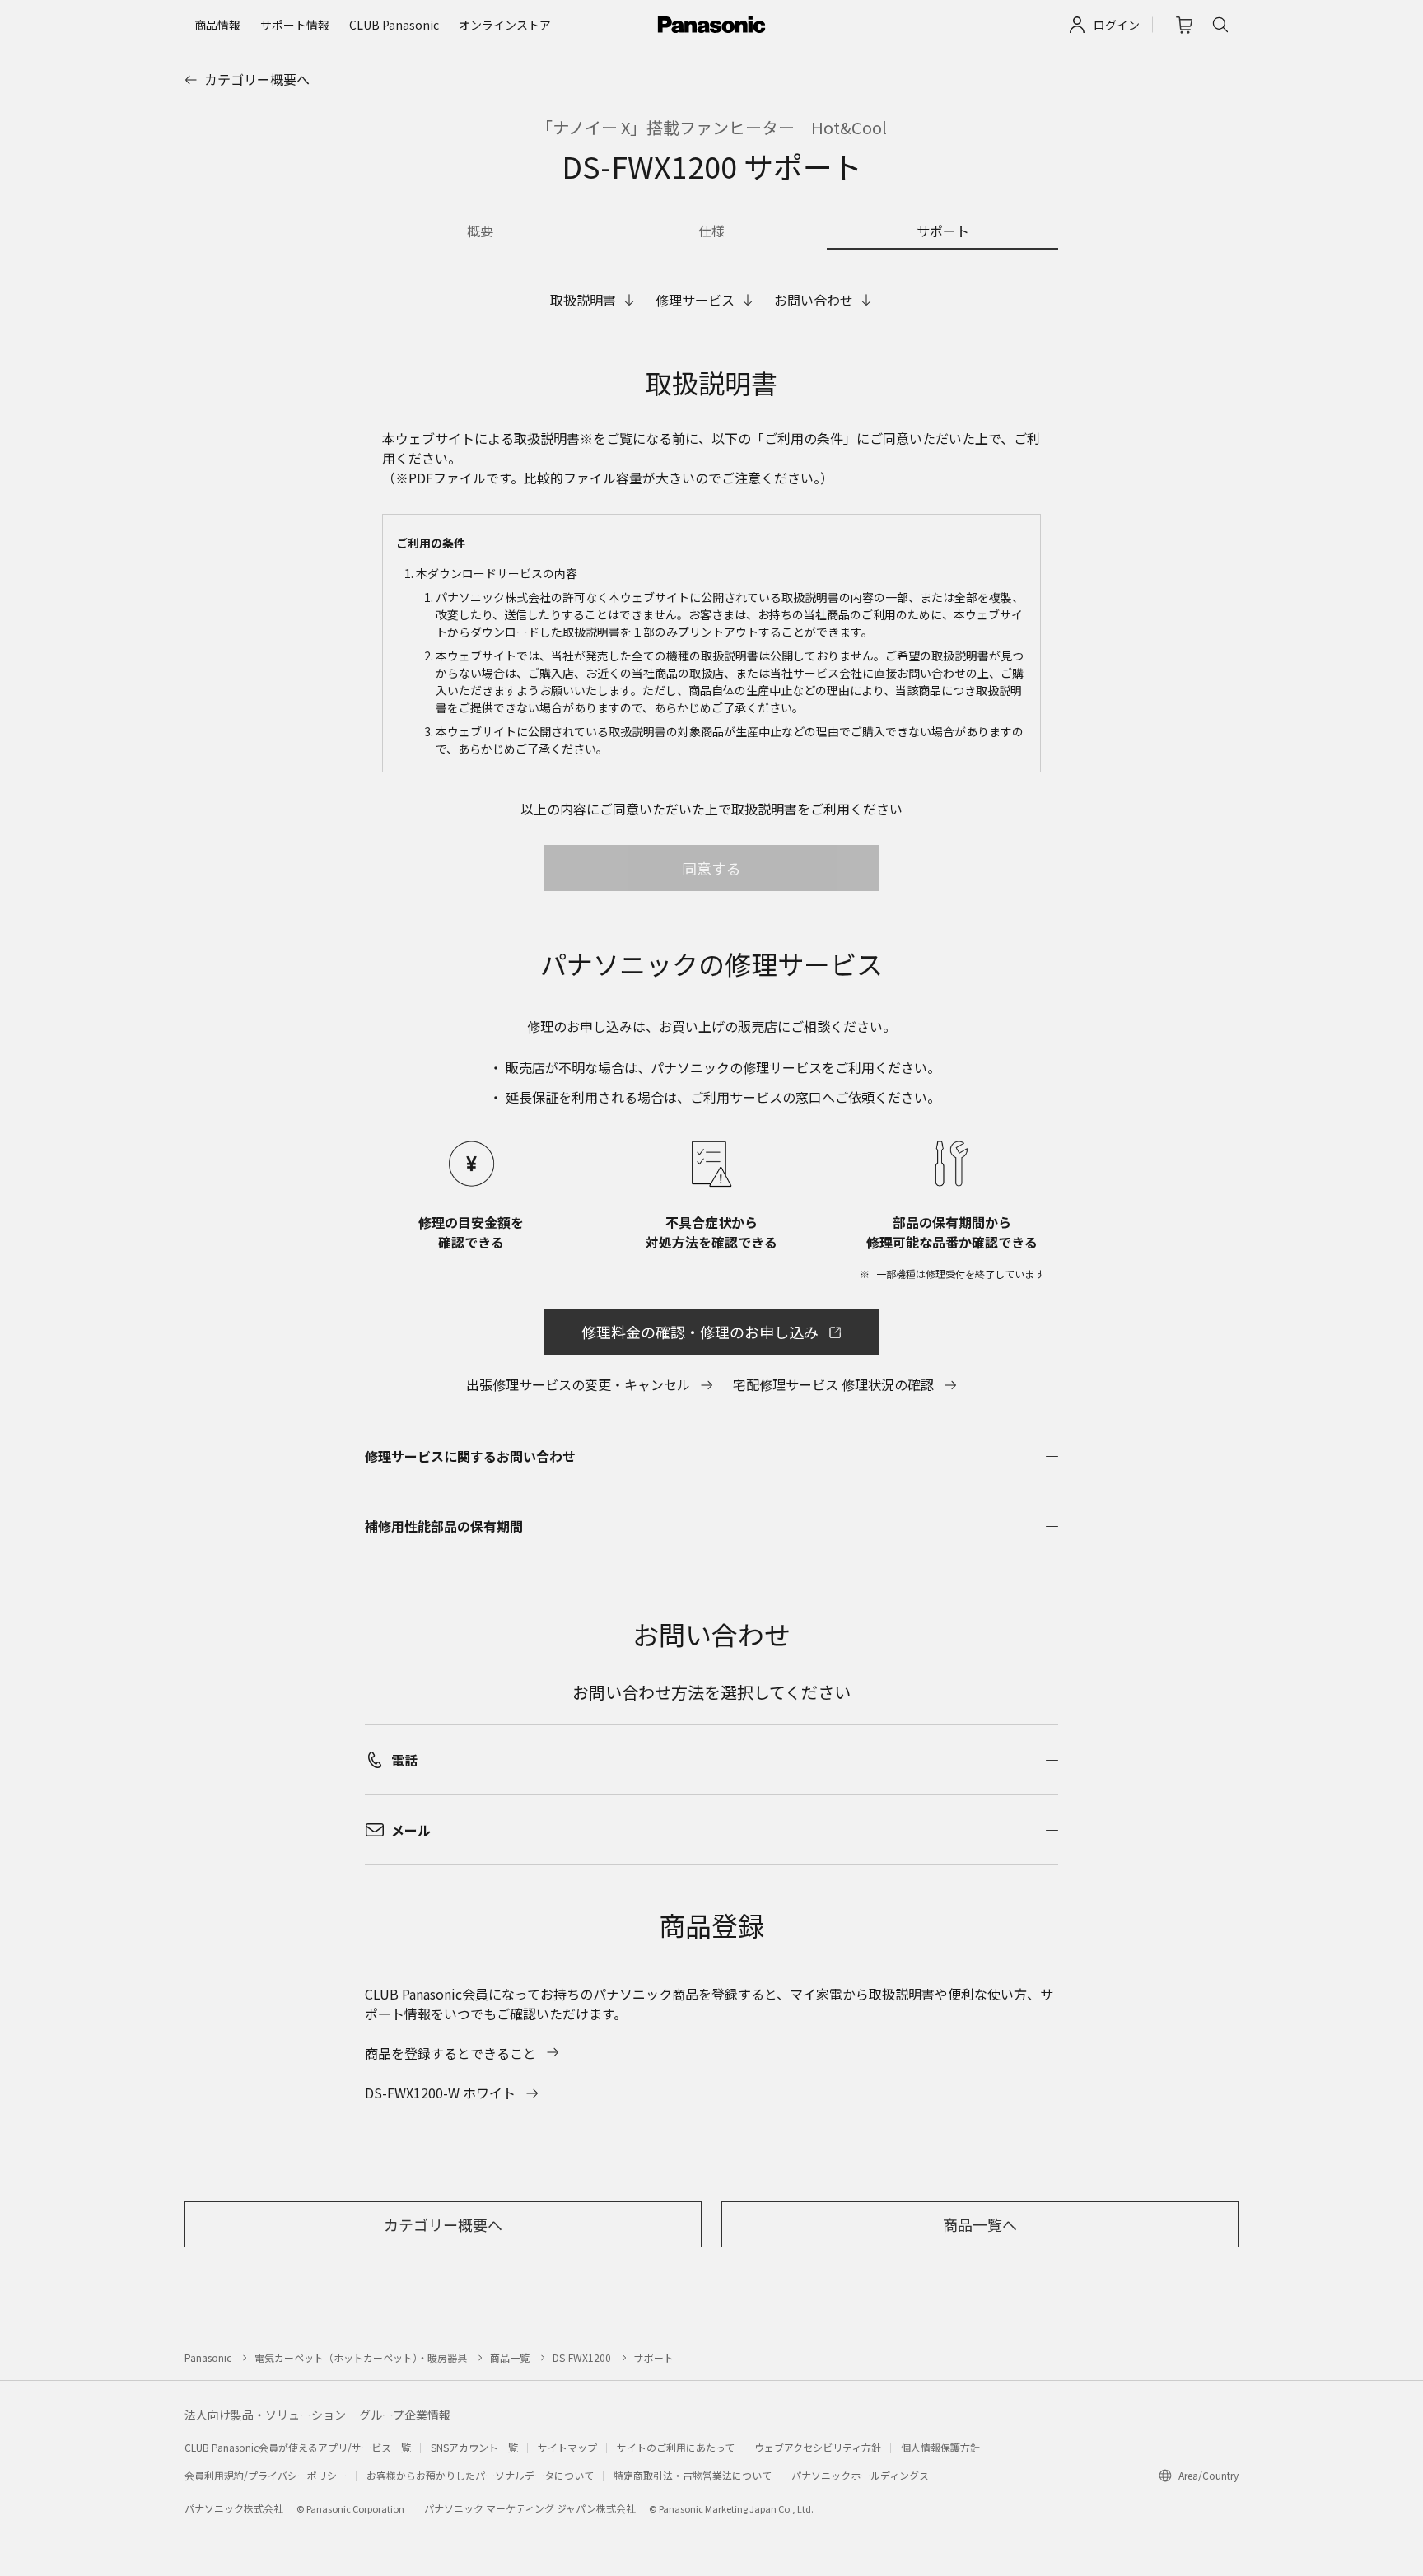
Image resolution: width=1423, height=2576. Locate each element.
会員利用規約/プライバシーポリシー (266, 2475)
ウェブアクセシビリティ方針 (818, 2447)
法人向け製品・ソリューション (265, 2415)
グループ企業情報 (405, 2415)
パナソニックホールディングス (860, 2475)
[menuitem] (217, 25)
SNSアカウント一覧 (474, 2447)
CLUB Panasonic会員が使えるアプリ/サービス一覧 (298, 2447)
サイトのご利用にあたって (676, 2447)
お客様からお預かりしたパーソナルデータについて (480, 2475)
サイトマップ (567, 2447)
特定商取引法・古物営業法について (693, 2475)
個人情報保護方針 (940, 2447)
